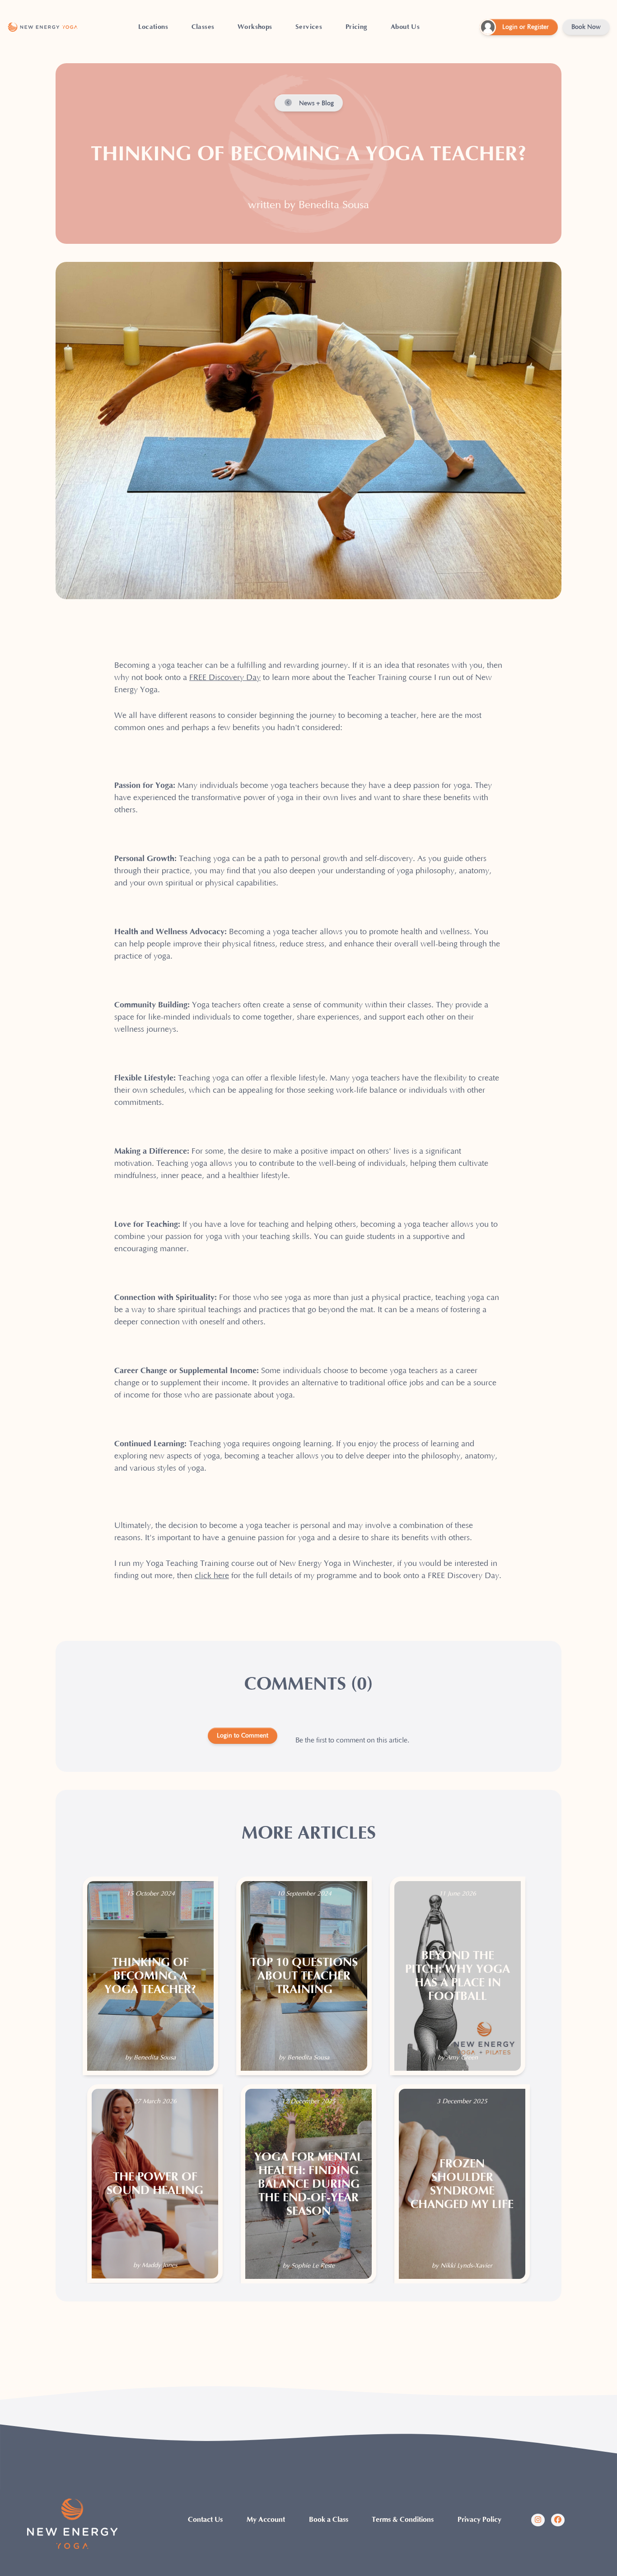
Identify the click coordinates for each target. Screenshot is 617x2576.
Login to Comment (243, 1736)
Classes (203, 27)
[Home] (43, 27)
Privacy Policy (479, 2520)
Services (309, 27)
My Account (266, 2520)
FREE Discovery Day (225, 678)
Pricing (357, 27)
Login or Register (526, 27)
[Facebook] (558, 2520)
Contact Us (205, 2520)
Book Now (586, 27)
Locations (153, 27)
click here (212, 1576)
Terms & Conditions (403, 2520)
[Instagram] (538, 2520)
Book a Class (329, 2520)
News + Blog (316, 103)
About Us (405, 27)
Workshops (255, 27)
